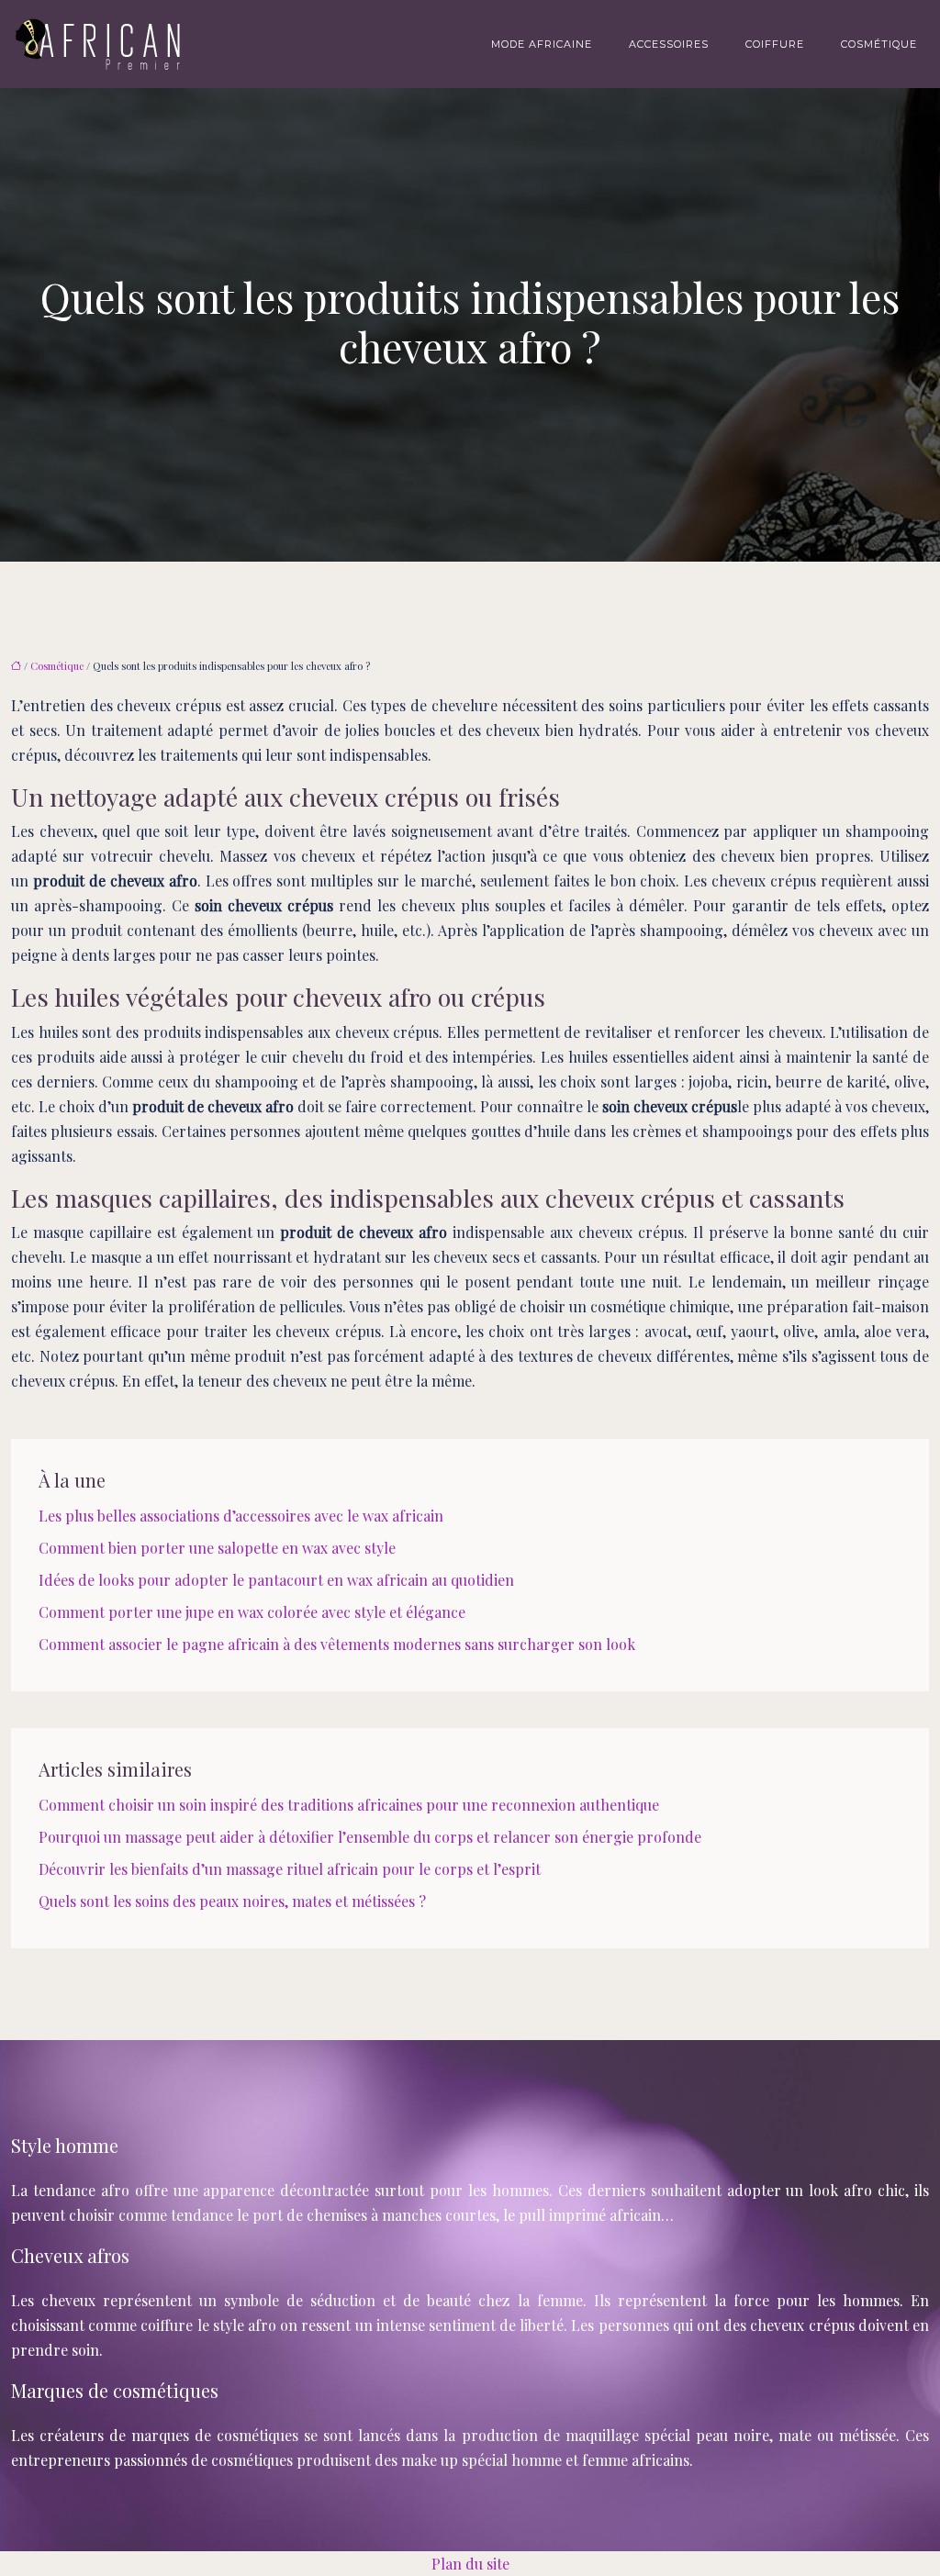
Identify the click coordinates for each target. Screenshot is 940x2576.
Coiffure (775, 44)
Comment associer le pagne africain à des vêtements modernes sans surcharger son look (337, 1644)
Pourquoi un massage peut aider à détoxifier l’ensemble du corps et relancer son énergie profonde (370, 1837)
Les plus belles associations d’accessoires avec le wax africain (241, 1516)
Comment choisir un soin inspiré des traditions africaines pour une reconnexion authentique (349, 1805)
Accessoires (669, 44)
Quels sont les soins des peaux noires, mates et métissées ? (232, 1901)
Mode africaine (542, 44)
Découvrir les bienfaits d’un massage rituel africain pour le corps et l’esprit (290, 1869)
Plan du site (470, 2564)
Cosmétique (879, 44)
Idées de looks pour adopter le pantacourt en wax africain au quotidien (276, 1580)
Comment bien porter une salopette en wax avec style (217, 1548)
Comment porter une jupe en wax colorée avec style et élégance (252, 1612)
